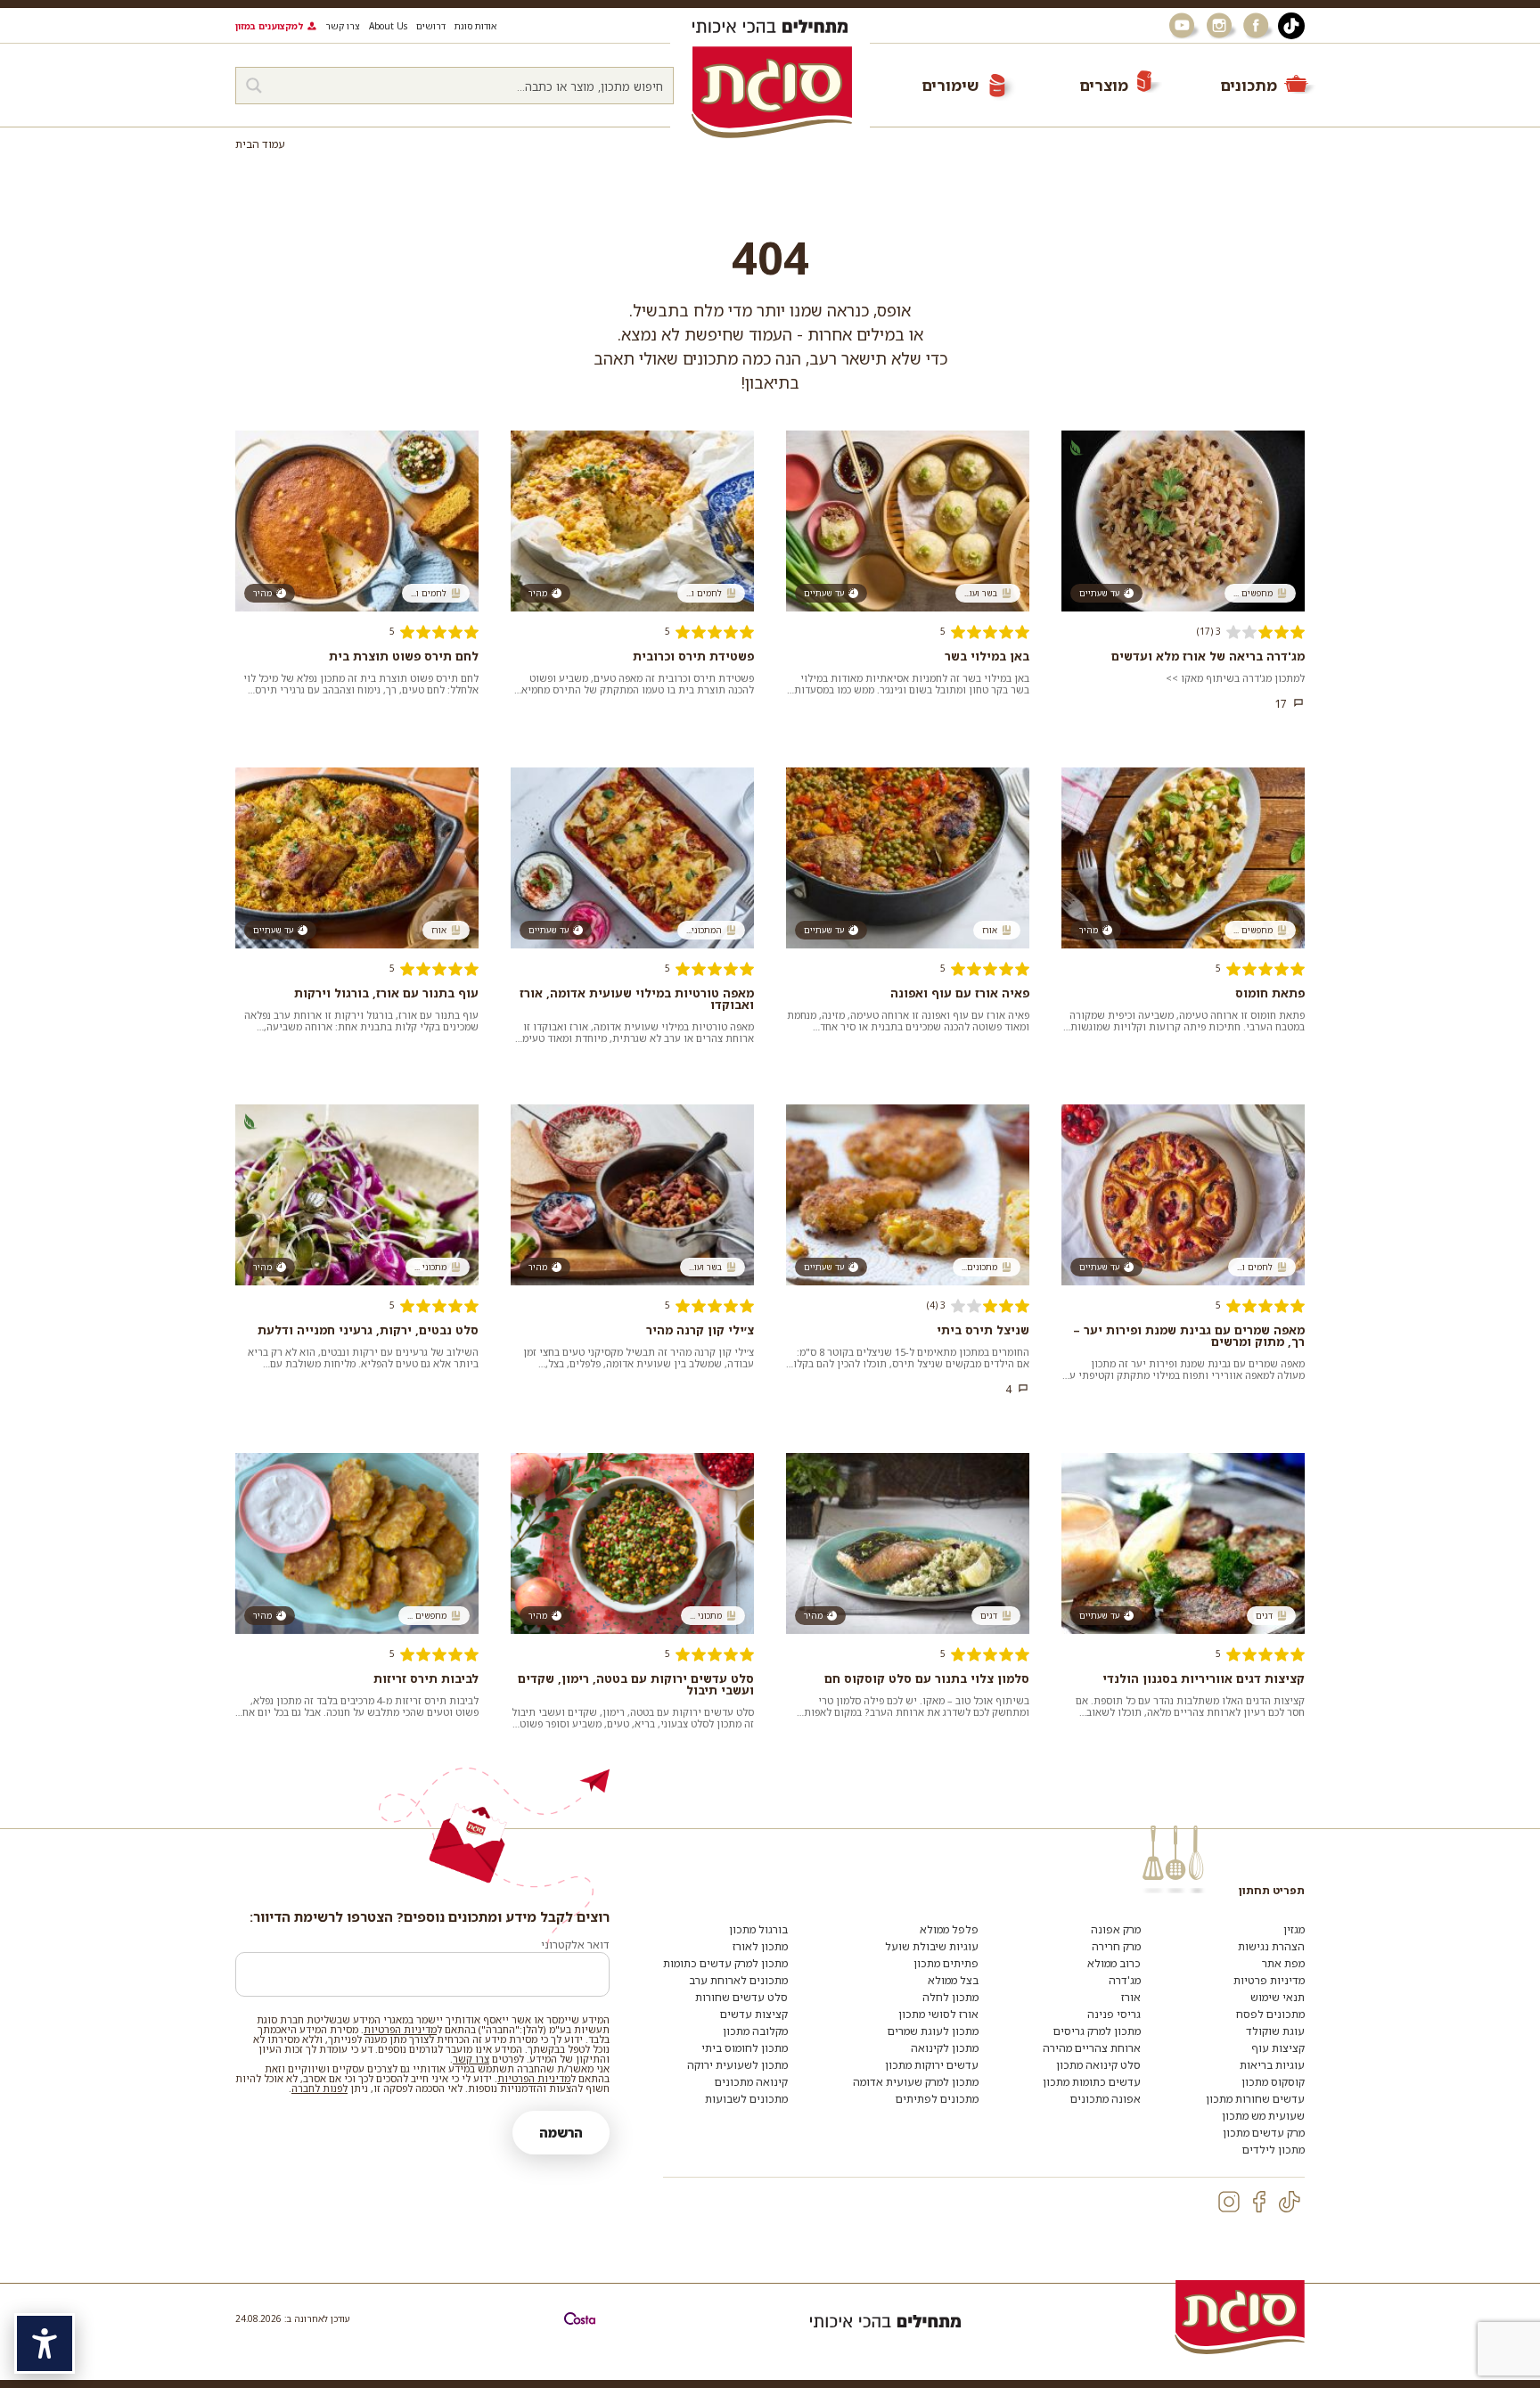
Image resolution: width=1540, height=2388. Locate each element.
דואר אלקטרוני (575, 1945)
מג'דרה (1125, 1980)
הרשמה (561, 2133)
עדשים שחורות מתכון (1255, 2099)
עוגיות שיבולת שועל (932, 1946)
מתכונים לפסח (1270, 2014)
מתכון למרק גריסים (1097, 2031)
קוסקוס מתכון (1273, 2082)
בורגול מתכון (758, 1929)
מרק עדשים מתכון (1264, 2133)
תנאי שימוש (1278, 1997)
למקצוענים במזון (269, 26)
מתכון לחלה (950, 1997)
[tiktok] (1290, 2202)
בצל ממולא (953, 1980)
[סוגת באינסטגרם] (1221, 26)
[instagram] (1229, 2202)
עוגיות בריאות (1272, 2065)
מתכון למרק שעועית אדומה (916, 2082)
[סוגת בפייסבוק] (1258, 26)
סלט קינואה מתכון (1098, 2065)
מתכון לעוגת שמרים (933, 2031)
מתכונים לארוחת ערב (738, 1980)
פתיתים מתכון (946, 1963)
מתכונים (1249, 85)
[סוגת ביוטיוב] (1184, 26)
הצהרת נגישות (1271, 1946)
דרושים (431, 26)
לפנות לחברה (319, 2088)
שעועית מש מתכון (1263, 2116)
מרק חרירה (1116, 1946)
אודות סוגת (475, 26)
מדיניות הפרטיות (400, 2029)
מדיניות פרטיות (1269, 1980)
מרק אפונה (1116, 1929)
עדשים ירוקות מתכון (932, 2065)
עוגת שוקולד (1275, 2031)
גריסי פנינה (1114, 2014)
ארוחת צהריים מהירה (1092, 2048)
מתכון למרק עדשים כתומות (725, 1963)
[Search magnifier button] (254, 86)
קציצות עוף (1278, 2048)
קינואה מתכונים (751, 2082)
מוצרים (1104, 85)
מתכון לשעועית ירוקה (737, 2065)
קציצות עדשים (754, 2014)
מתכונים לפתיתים (937, 2099)
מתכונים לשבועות (746, 2099)
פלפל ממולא (949, 1929)
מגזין (1294, 1929)
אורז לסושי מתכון (938, 2014)
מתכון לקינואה (945, 2048)
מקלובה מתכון (755, 2031)
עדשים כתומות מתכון (1092, 2082)
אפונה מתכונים (1106, 2099)
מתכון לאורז (760, 1946)
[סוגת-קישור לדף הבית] (772, 92)
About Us (388, 26)
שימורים (950, 85)
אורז (1131, 1997)
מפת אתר (1283, 1963)
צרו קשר (343, 26)
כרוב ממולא (1114, 1963)
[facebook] (1259, 2202)
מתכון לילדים (1274, 2150)
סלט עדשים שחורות (741, 1997)
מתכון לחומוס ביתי (745, 2048)
